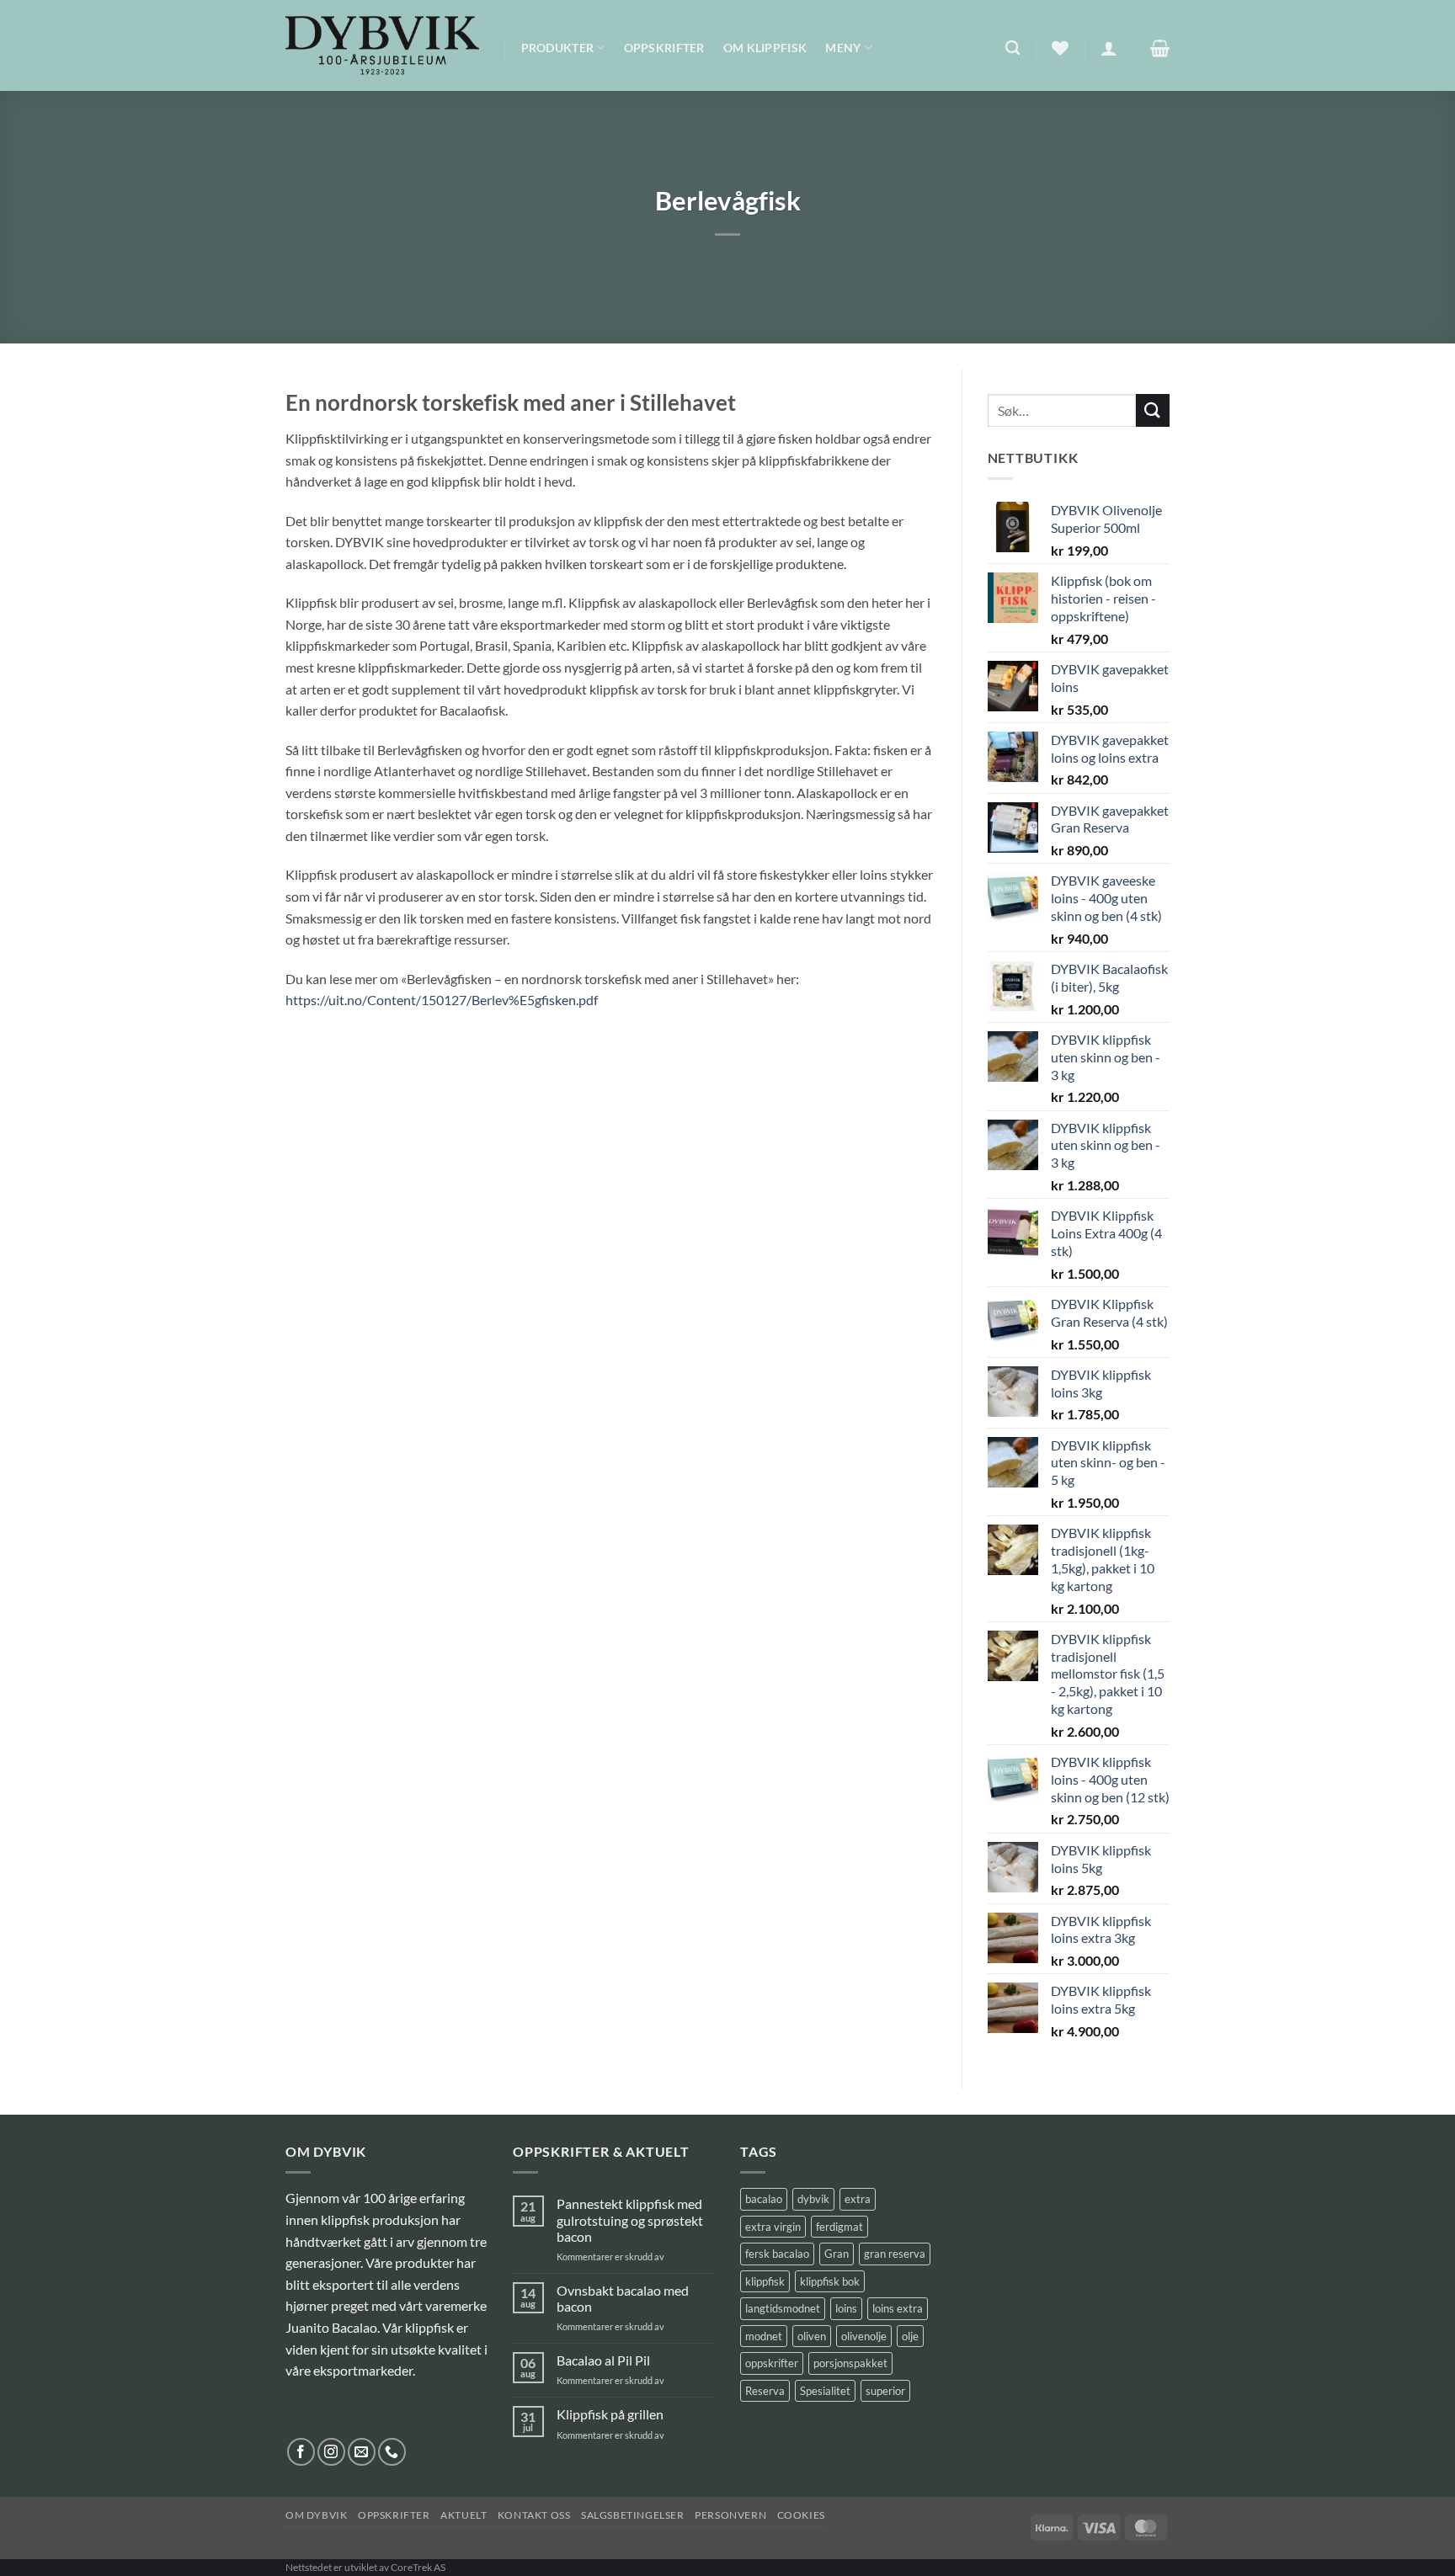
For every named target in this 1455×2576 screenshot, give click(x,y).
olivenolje (864, 2336)
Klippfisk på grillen (610, 2414)
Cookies (801, 2515)
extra (858, 2199)
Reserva (765, 2391)
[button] (1109, 48)
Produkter (558, 48)
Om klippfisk (765, 48)
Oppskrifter (664, 48)
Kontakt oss (534, 2515)
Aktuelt (464, 2515)
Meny (843, 48)
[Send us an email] (362, 2452)
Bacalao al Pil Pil (603, 2360)
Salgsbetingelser (633, 2515)
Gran (837, 2254)
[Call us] (392, 2452)
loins (846, 2308)
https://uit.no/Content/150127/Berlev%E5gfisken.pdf (442, 1000)
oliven (812, 2336)
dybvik (813, 2199)
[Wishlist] (1060, 48)
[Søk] (1013, 48)
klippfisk (765, 2281)
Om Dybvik (317, 2515)
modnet (764, 2336)
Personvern (730, 2515)
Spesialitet (825, 2391)
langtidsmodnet (783, 2308)
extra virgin (773, 2227)
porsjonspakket (850, 2363)
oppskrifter (772, 2363)
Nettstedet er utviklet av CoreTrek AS (365, 2567)
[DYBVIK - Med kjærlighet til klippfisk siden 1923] (382, 45)
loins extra (898, 2308)
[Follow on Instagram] (331, 2452)
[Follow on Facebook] (301, 2452)
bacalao (764, 2199)
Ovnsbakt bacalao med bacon (623, 2298)
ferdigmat (839, 2227)
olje (910, 2336)
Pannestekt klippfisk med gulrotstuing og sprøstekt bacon (630, 2219)
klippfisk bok (830, 2281)
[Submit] (1153, 410)
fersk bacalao (777, 2254)
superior (885, 2391)
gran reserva (895, 2254)
